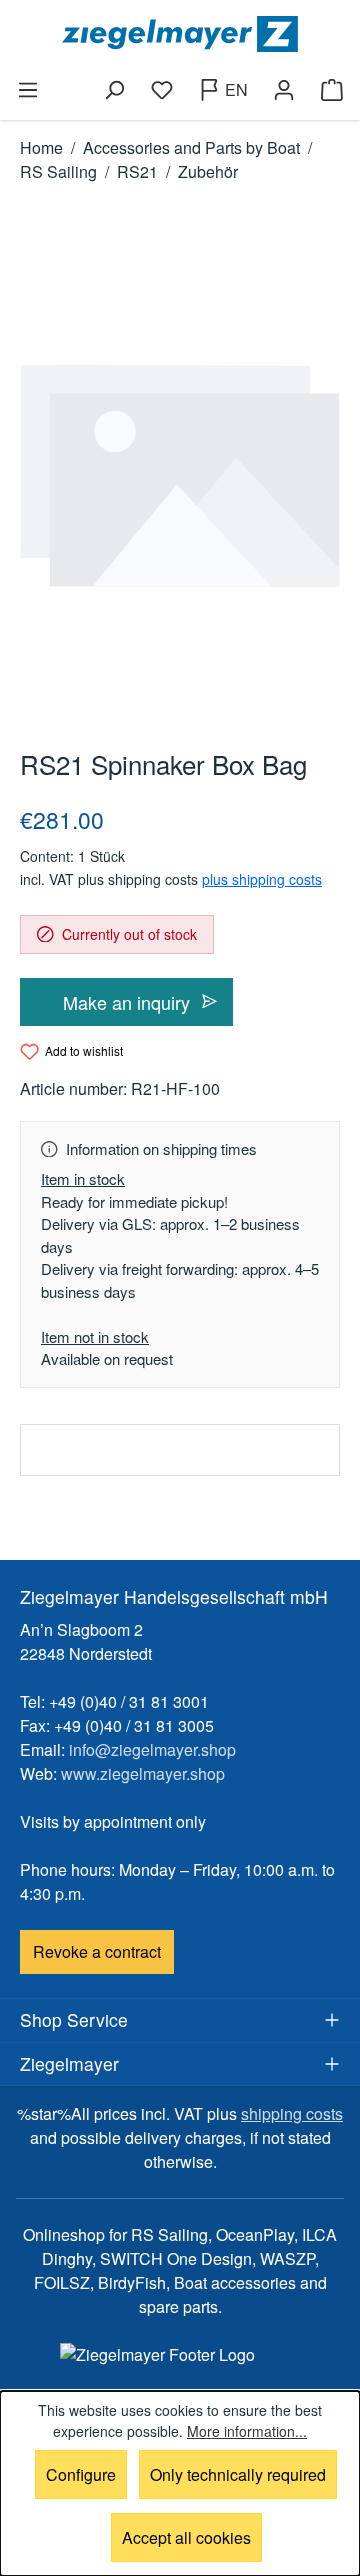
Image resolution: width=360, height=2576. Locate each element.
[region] (180, 476)
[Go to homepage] (180, 34)
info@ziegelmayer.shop (152, 1749)
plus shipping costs (262, 879)
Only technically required (238, 2474)
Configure (81, 2474)
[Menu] (28, 90)
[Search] (114, 90)
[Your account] (284, 90)
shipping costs (292, 2113)
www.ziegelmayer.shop (143, 1773)
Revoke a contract (97, 1951)
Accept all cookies (186, 2537)
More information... (247, 2431)
